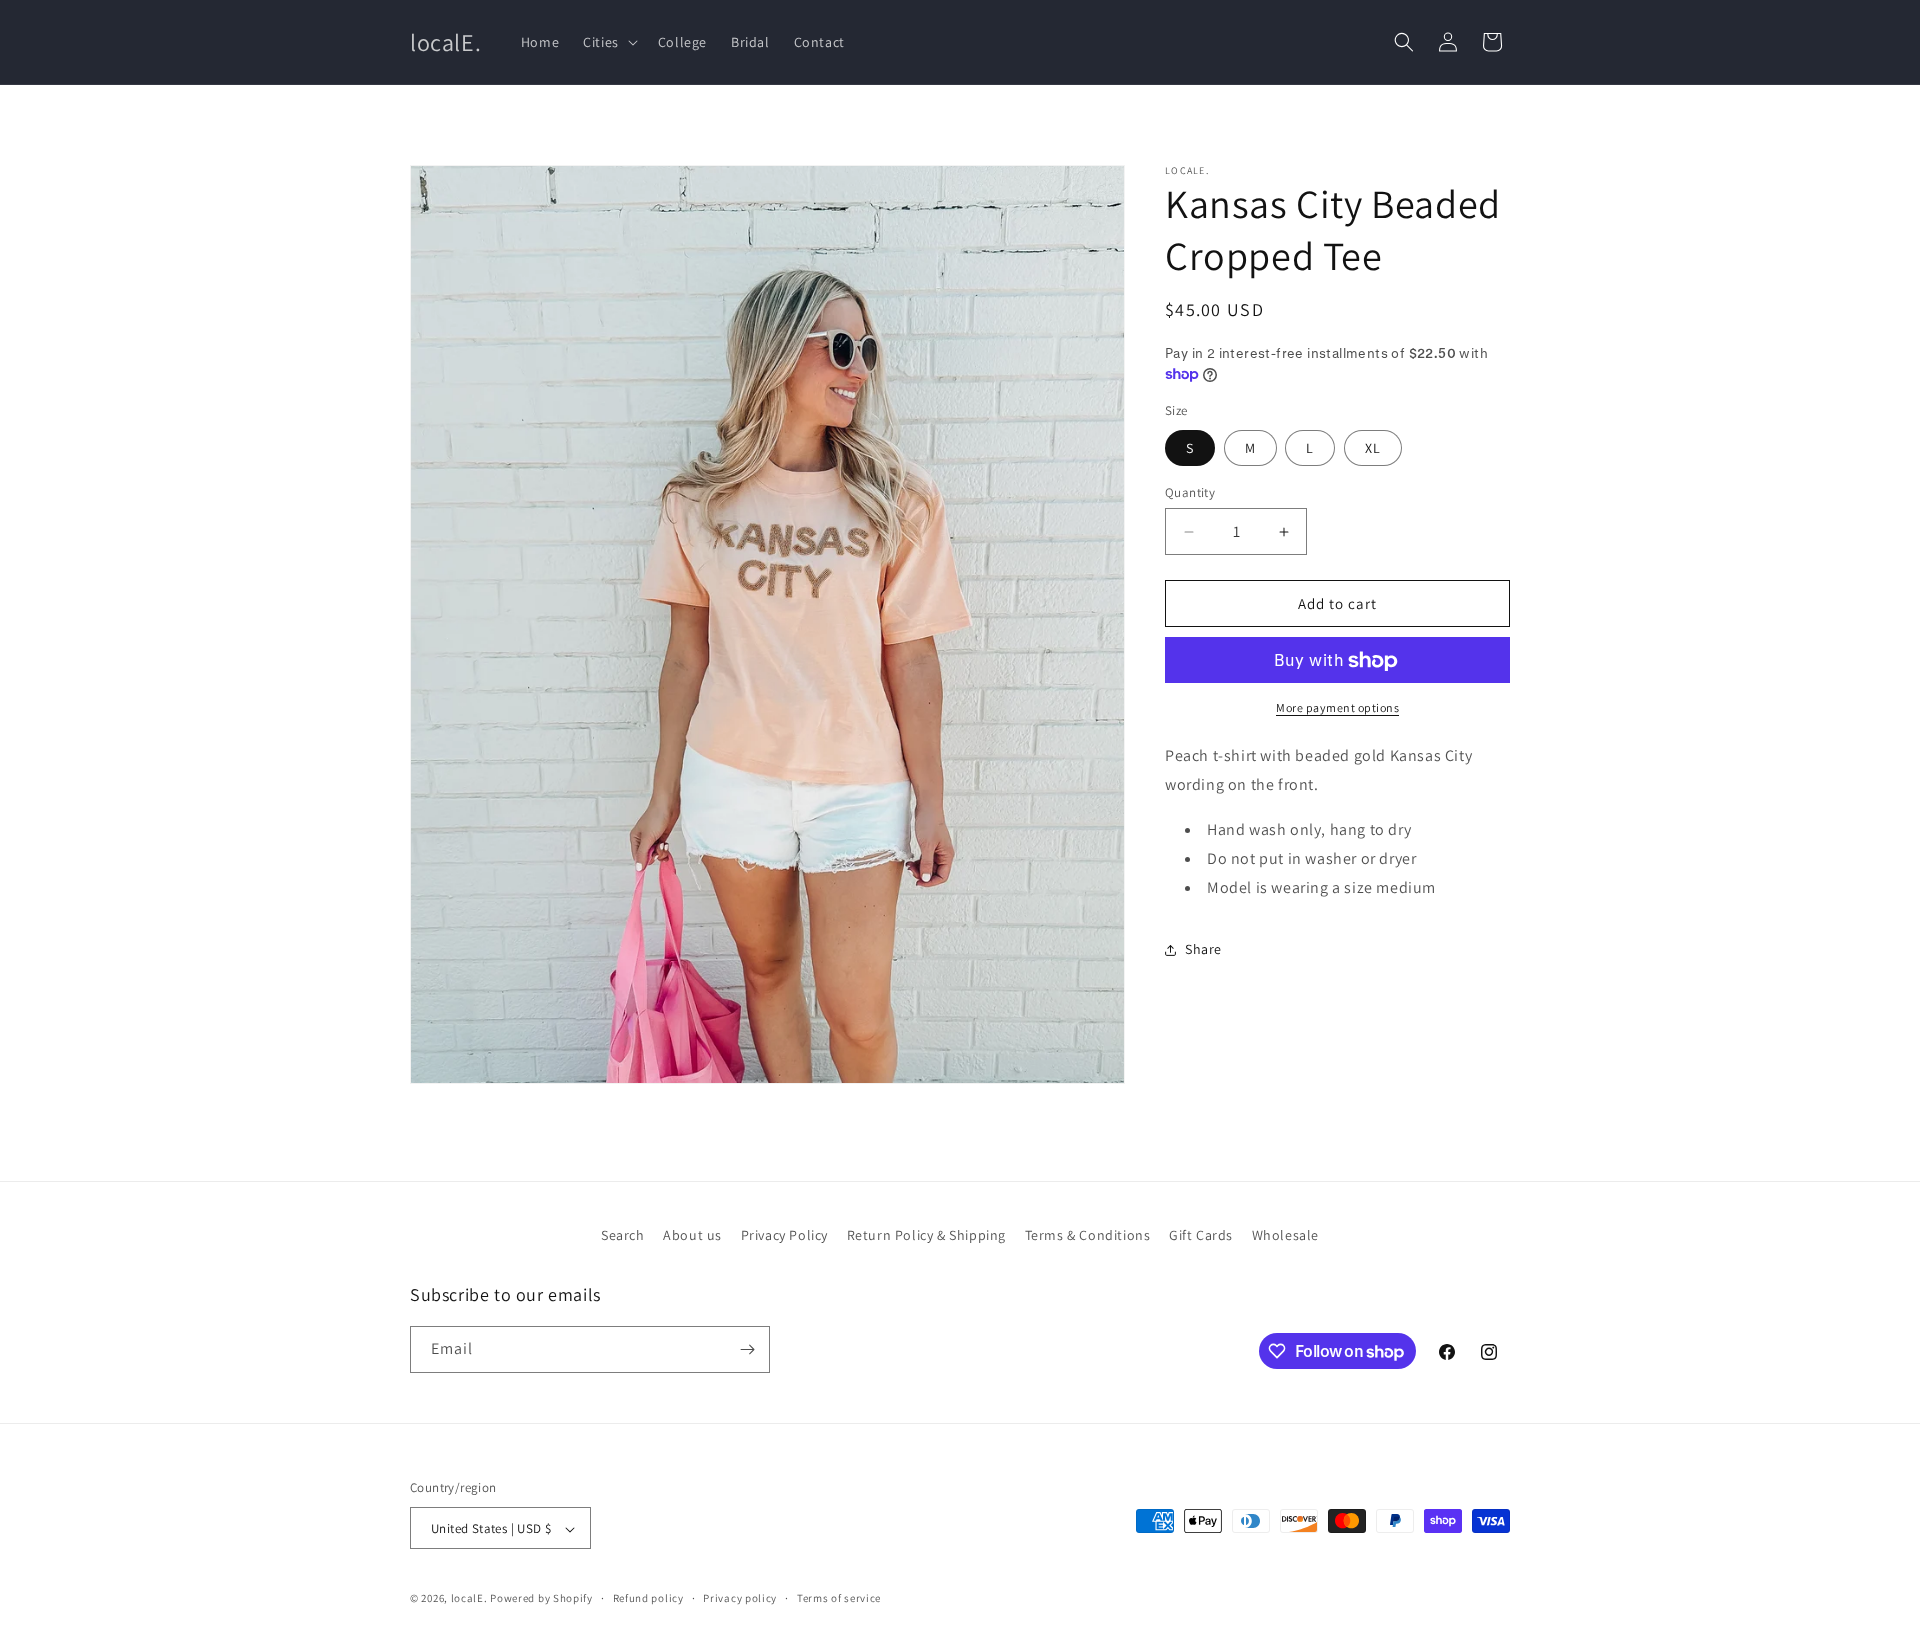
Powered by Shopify (541, 1599)
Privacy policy (740, 1598)
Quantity (1190, 492)
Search (623, 1235)
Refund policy (648, 1598)
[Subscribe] (747, 1349)
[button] (608, 42)
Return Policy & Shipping (926, 1235)
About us (692, 1235)
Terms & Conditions (1088, 1235)
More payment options (1337, 708)
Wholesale (1285, 1235)
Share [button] (1203, 949)
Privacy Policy (784, 1235)
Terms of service (839, 1598)
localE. (469, 1599)
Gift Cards (1201, 1235)
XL (1373, 448)
